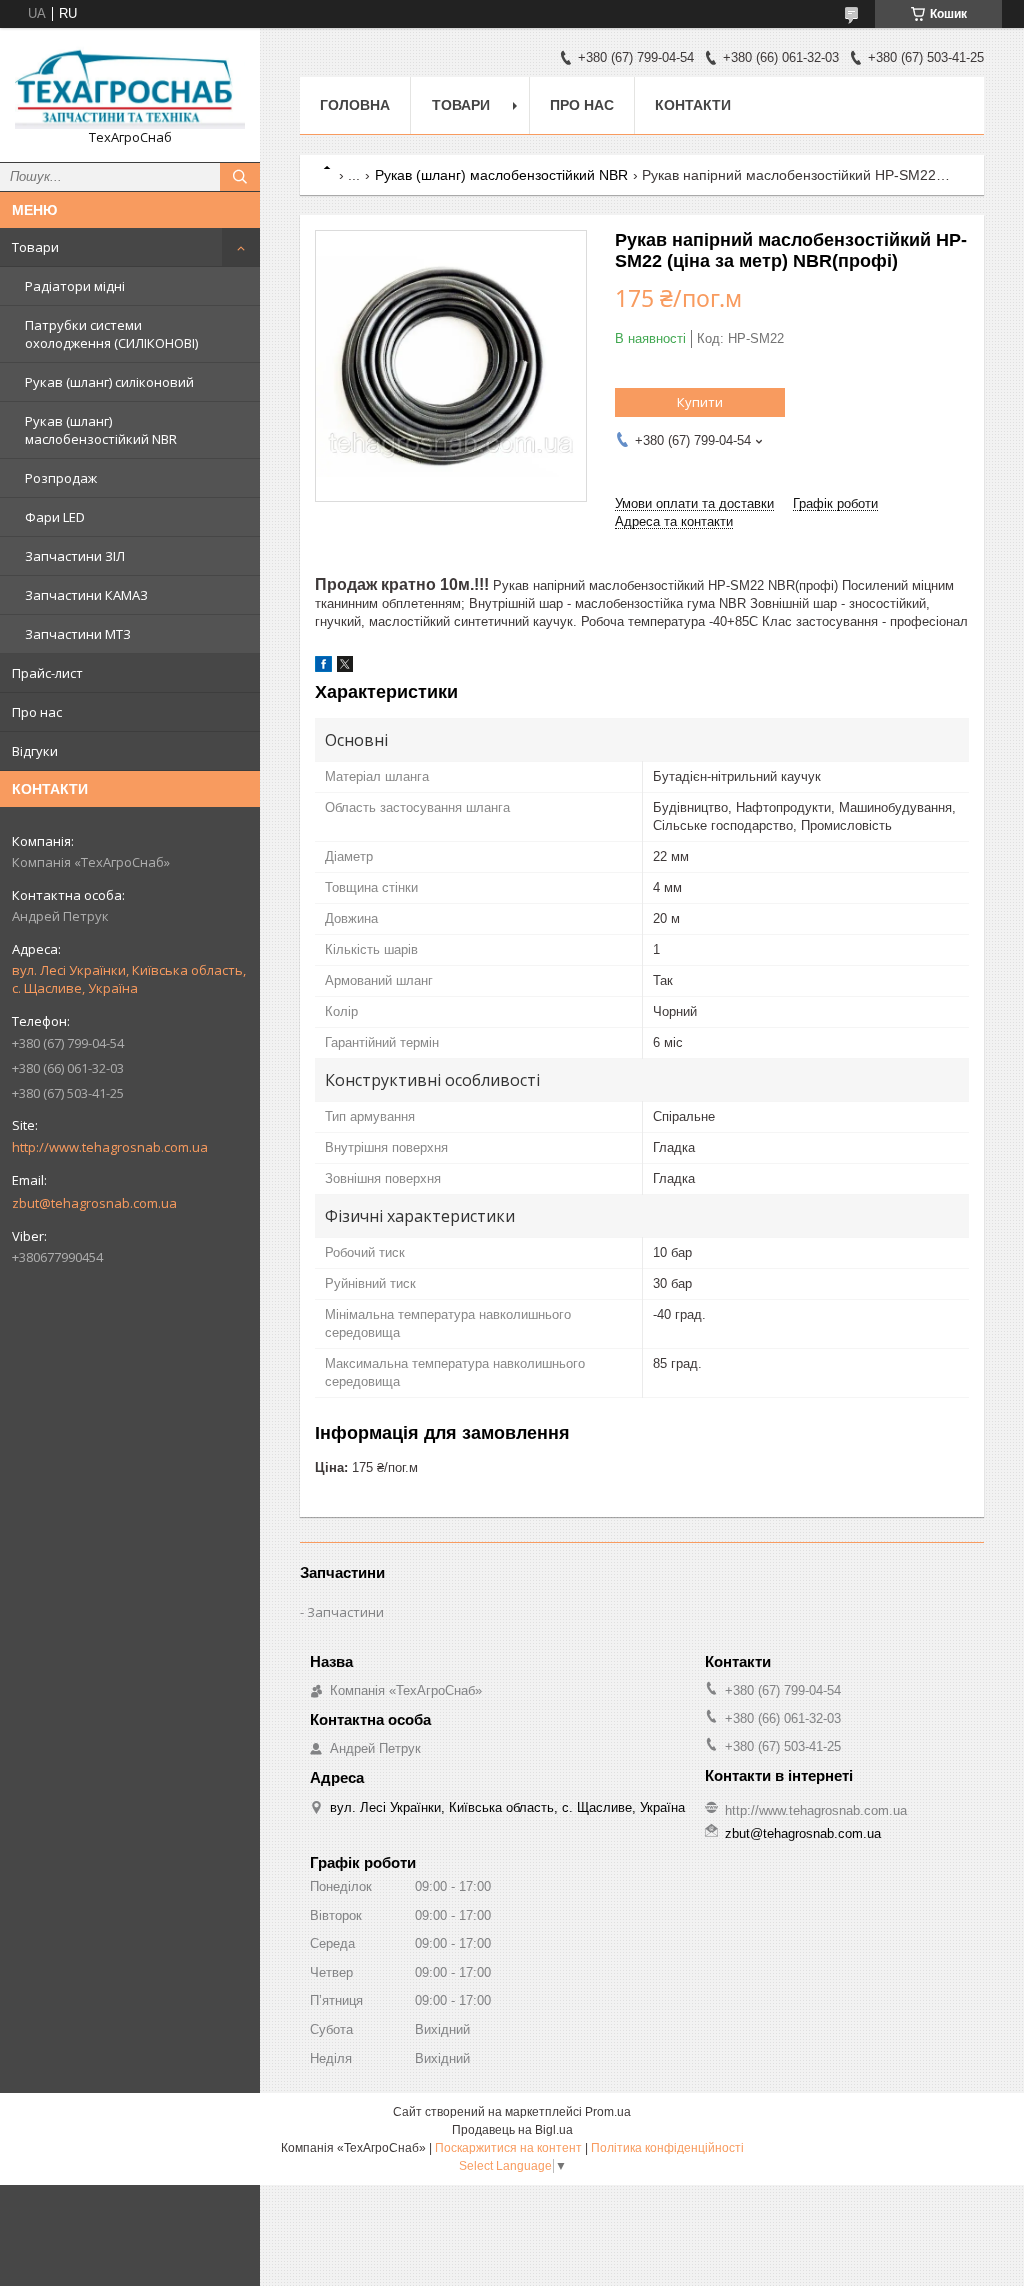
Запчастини (345, 1612)
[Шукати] (240, 177)
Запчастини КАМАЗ (86, 595)
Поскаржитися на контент (508, 2148)
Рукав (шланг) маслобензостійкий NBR (101, 430)
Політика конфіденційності (667, 2148)
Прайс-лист (47, 673)
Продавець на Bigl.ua (512, 2130)
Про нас (37, 712)
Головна (355, 105)
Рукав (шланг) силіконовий (109, 382)
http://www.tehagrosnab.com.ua (110, 1147)
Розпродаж (61, 478)
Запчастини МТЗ (78, 634)
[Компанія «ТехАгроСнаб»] (130, 86)
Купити (700, 402)
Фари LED (55, 517)
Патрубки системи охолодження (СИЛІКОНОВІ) (111, 334)
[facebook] (323, 667)
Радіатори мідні (75, 286)
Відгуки (35, 751)
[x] (345, 667)
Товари (35, 247)
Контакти (693, 105)
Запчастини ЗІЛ (75, 556)
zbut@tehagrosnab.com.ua (94, 1203)
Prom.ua (608, 2112)
